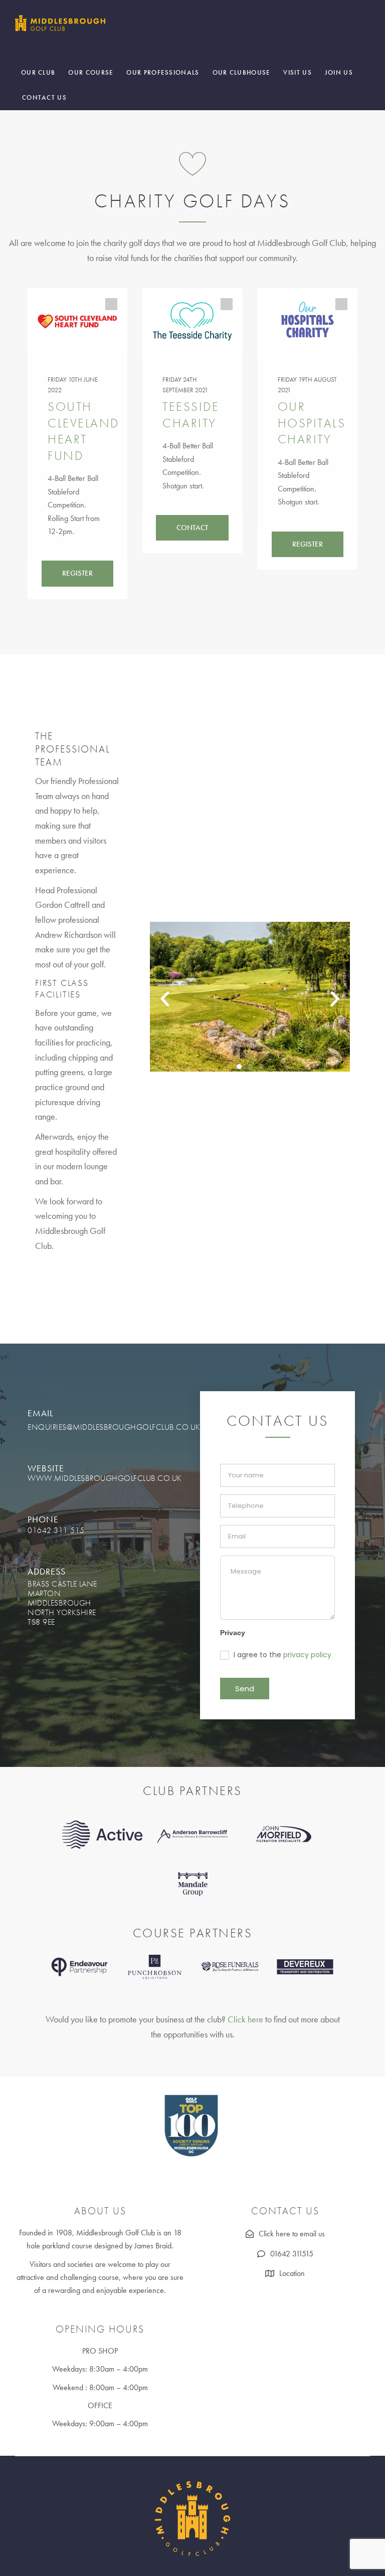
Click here (245, 2019)
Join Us (339, 72)
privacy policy (307, 1655)
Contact (192, 528)
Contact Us (44, 97)
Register (77, 573)
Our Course (91, 72)
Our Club (38, 72)
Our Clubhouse (242, 72)
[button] (165, 999)
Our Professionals (163, 72)
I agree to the (281, 1655)
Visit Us (297, 72)
